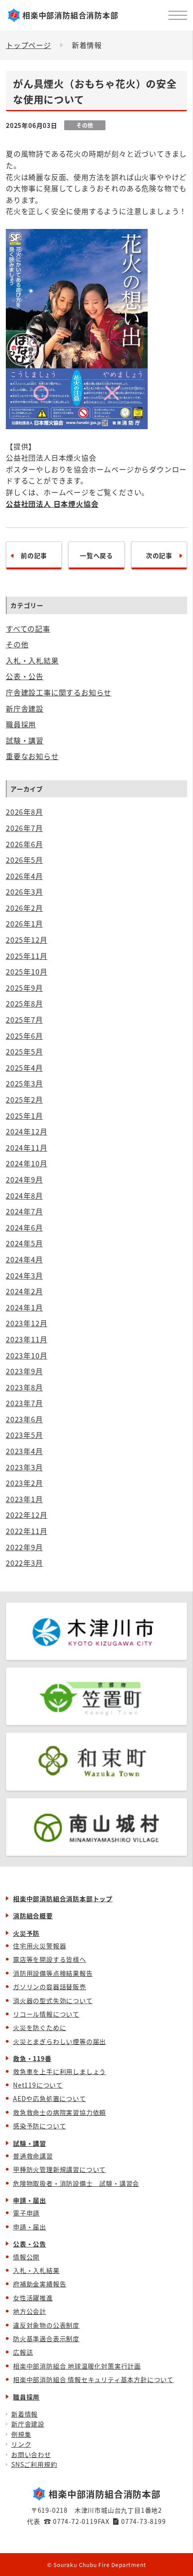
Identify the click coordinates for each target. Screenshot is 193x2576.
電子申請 (26, 2213)
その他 (17, 644)
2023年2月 (24, 1483)
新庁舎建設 (25, 708)
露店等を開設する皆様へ (50, 1959)
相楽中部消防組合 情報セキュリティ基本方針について (93, 2379)
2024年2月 (24, 1291)
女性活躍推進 (33, 2298)
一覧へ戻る (96, 555)
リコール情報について (46, 2014)
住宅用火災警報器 (39, 1946)
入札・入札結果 (32, 660)
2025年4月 (24, 1068)
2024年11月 (26, 1147)
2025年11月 (26, 956)
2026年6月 (24, 844)
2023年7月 (24, 1403)
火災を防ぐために (39, 2027)
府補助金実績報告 (39, 2284)
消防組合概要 (33, 1916)
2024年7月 (24, 1211)
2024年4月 (24, 1259)
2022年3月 (24, 1563)
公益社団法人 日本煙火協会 (52, 504)
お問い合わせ (31, 2454)
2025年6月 (24, 1036)
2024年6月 (24, 1227)
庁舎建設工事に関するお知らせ (59, 692)
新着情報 (24, 2414)
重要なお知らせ (32, 756)
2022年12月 (26, 1515)
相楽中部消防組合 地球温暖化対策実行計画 (77, 2366)
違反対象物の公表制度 (46, 2325)
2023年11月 (26, 1339)
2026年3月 (24, 892)
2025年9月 (24, 988)
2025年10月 (26, 971)
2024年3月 (24, 1275)
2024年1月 (24, 1307)
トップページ (29, 45)
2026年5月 (24, 860)
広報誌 (23, 2352)
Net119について (38, 2085)
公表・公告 (25, 676)
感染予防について (39, 2126)
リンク (21, 2444)
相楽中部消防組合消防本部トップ (63, 1899)
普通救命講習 (33, 2156)
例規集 (21, 2434)
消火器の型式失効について (53, 2000)
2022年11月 (26, 1531)
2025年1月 (24, 1116)
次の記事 (159, 555)
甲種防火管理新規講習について (59, 2169)
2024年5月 (24, 1243)
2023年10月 (26, 1355)
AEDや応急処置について (50, 2098)
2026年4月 (24, 876)
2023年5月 (24, 1435)
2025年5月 (24, 1051)
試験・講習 (25, 740)
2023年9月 (24, 1371)
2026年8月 (24, 812)
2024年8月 (24, 1196)
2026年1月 (24, 923)
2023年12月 (26, 1323)
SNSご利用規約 (34, 2464)
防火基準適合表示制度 (46, 2339)
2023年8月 (24, 1387)
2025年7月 (24, 1020)
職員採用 (21, 724)
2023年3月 (24, 1467)
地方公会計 (30, 2311)
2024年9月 (24, 1179)
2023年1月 (24, 1499)
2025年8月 (24, 1003)
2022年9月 (24, 1547)
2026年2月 (24, 908)
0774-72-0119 (75, 2521)
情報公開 (26, 2257)
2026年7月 (24, 828)
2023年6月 (24, 1419)
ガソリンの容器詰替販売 (50, 1987)
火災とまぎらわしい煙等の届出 (59, 2041)
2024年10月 (26, 1163)
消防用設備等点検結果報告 (53, 1973)
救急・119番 (32, 2058)
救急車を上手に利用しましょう (59, 2071)
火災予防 (26, 1933)
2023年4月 (24, 1451)
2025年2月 (24, 1099)
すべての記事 (28, 629)
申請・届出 (30, 2200)
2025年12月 (26, 940)
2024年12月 (26, 1131)
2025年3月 (24, 1083)
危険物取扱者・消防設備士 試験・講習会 (76, 2183)
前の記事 (34, 555)
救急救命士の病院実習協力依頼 (59, 2112)
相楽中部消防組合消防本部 (70, 15)
